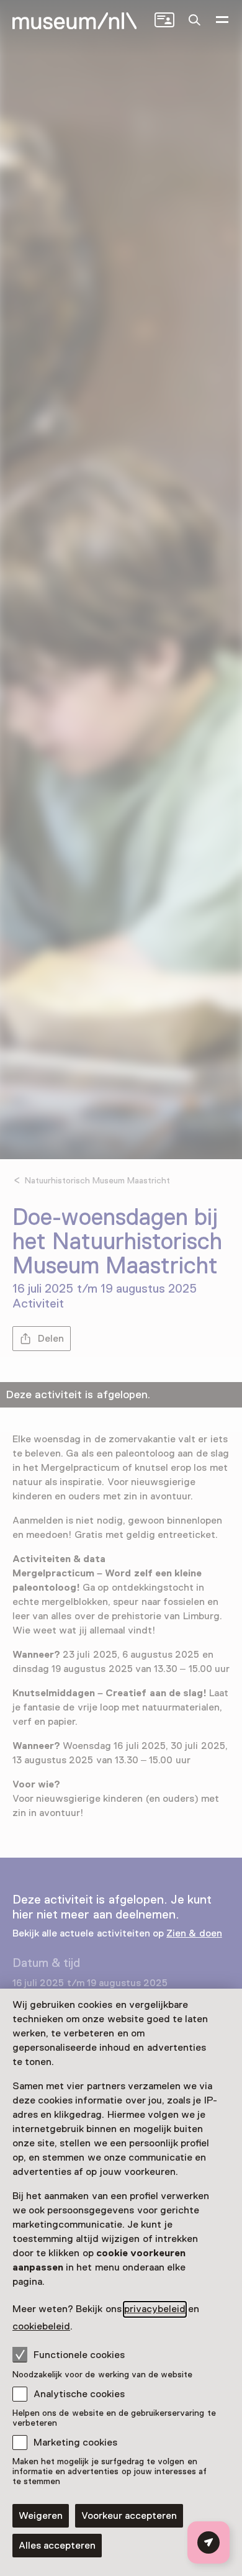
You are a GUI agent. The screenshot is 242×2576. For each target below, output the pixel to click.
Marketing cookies (75, 2443)
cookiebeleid (41, 2326)
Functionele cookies (79, 2355)
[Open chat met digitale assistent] (208, 2542)
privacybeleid (155, 2309)
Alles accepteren (57, 2546)
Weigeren (41, 2516)
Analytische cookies (79, 2394)
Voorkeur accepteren (129, 2516)
